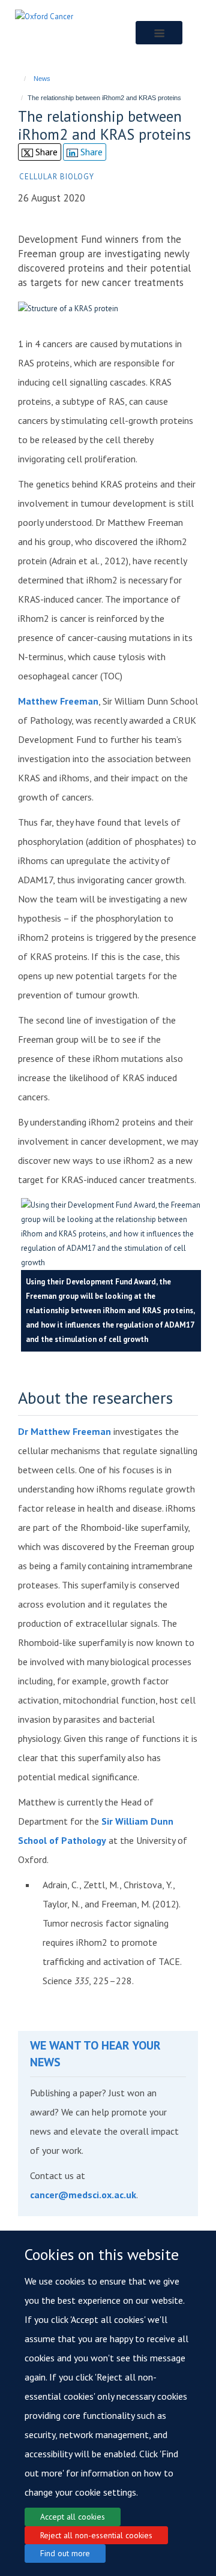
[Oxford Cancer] (44, 16)
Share (45, 152)
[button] (159, 33)
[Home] (19, 79)
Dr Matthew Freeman (64, 1431)
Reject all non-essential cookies (96, 2535)
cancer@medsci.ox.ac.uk (83, 2195)
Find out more (65, 2553)
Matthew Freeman (58, 701)
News (42, 79)
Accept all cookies (73, 2517)
